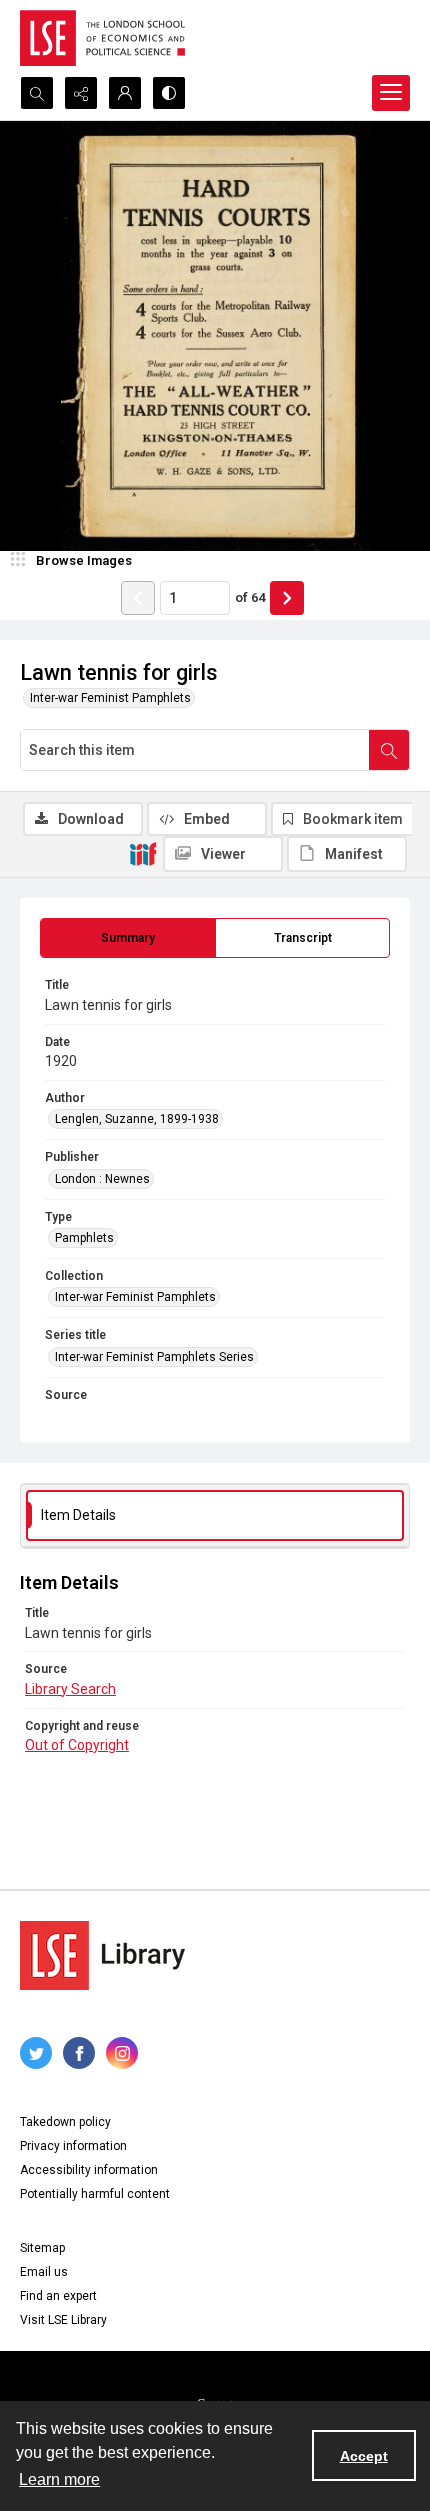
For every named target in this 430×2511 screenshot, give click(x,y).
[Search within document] (389, 750)
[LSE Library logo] (102, 1955)
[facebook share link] (79, 2053)
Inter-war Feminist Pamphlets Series (154, 1357)
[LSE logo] (102, 38)
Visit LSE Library (63, 2320)
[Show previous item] (138, 598)
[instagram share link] (122, 2053)
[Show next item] (287, 598)
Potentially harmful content (95, 2194)
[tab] (128, 938)
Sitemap (42, 2248)
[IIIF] (143, 853)
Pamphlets (84, 1238)
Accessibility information (89, 2170)
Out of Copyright (77, 1745)
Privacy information (73, 2146)
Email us (44, 2272)
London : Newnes (102, 1179)
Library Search (70, 1689)
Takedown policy (65, 2122)
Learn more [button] (59, 2479)
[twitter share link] (36, 2053)
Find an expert (58, 2296)
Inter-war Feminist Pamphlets (110, 698)
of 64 (250, 597)
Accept (364, 2456)
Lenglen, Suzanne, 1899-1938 (137, 1119)
